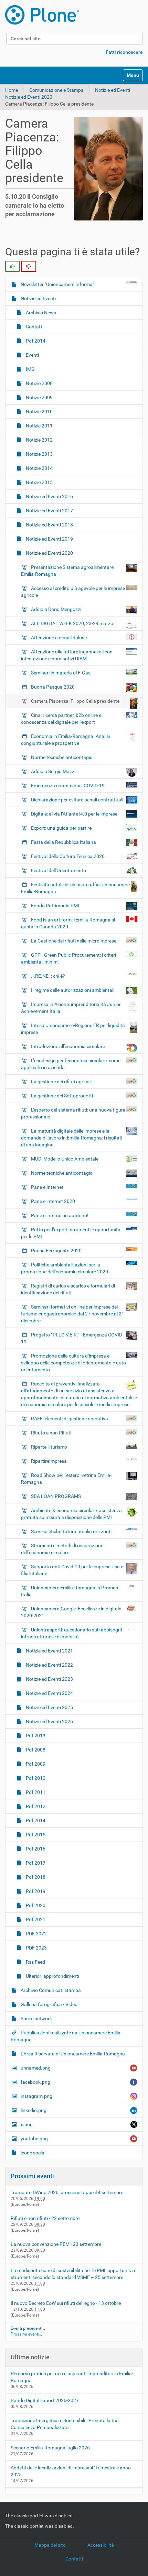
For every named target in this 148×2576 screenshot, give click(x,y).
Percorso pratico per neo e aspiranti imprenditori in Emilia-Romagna (72, 2377)
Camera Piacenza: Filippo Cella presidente (75, 701)
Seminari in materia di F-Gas (61, 673)
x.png (27, 2124)
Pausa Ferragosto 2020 (56, 1251)
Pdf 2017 (35, 1863)
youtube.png (34, 2139)
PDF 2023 (36, 1948)
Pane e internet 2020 (53, 1201)
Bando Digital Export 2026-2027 (45, 2400)
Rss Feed (35, 1962)
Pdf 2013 (35, 1736)
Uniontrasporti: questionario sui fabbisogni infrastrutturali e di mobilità (71, 1633)
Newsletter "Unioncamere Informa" (57, 284)
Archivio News (40, 313)
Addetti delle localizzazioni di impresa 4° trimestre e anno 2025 (71, 2471)
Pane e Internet (47, 1187)
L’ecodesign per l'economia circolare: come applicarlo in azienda (71, 1064)
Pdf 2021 (35, 1919)
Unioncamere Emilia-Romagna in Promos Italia (70, 1591)
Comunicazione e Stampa (56, 90)
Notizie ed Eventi (113, 90)
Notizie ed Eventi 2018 (49, 525)
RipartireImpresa (49, 1461)
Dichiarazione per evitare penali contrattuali (77, 800)
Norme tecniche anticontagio (61, 757)
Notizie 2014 (39, 468)
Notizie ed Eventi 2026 (49, 1721)
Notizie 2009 (39, 397)
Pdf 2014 (35, 341)
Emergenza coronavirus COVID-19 (68, 786)
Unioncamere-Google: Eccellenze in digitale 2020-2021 (71, 1612)
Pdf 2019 (35, 1891)
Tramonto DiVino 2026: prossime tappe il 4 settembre (67, 2192)
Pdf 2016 (35, 1849)
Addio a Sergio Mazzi (53, 771)
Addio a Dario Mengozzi (56, 609)
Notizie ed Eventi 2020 (29, 97)
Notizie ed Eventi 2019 (49, 539)
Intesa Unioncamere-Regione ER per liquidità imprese (73, 1029)
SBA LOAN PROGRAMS (56, 1496)
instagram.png (36, 2096)
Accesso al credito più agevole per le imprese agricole (73, 592)
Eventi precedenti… (28, 2328)
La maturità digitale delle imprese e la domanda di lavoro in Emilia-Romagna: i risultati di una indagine (72, 1138)
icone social (33, 2153)
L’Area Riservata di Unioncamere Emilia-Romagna (72, 2054)
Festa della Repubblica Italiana (64, 842)
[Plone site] (42, 15)
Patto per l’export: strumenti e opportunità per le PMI (71, 1233)
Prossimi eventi (32, 2176)
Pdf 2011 (35, 1792)
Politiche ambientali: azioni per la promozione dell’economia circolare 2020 (65, 1268)
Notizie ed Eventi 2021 (49, 1651)
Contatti (34, 327)
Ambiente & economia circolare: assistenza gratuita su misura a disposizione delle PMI (71, 1514)
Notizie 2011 (39, 426)
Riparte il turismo (49, 1447)
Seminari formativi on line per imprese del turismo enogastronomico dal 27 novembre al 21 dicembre (73, 1314)
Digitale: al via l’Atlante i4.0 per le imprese (74, 814)
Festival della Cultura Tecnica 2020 (68, 856)
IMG (30, 369)
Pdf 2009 (35, 1764)
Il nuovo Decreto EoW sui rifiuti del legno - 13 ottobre (66, 2303)
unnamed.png (36, 2068)
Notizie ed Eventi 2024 (49, 1693)
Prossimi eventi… (26, 2334)
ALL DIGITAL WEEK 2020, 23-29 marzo (72, 623)
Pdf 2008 (35, 1750)
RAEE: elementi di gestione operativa (70, 1419)
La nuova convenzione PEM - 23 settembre (56, 2244)
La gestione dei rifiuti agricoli (61, 1082)
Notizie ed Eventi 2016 (49, 496)
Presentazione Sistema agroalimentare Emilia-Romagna (67, 571)
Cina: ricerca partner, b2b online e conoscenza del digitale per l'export (61, 719)
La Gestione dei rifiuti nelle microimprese (74, 941)
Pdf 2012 (35, 1806)
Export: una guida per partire (61, 828)
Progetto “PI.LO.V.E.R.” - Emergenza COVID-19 (72, 1338)
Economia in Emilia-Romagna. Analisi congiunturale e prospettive (65, 740)
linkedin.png (34, 2110)
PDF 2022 (36, 1934)
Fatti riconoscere (124, 52)
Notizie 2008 (39, 383)
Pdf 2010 (35, 1778)
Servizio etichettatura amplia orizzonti (71, 1531)
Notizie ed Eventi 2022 (49, 1665)
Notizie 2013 (39, 454)
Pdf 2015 (35, 1835)
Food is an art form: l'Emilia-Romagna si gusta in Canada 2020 (68, 923)
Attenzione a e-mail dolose (59, 638)
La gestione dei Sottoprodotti (62, 1096)
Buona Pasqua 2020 (53, 687)
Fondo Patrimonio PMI (55, 906)
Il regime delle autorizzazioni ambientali (73, 990)
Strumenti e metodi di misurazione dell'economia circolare (62, 1549)
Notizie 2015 (39, 482)
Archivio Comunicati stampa (50, 1990)
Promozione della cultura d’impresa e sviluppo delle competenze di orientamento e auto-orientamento (74, 1363)
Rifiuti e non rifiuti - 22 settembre (45, 2218)
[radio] (13, 266)
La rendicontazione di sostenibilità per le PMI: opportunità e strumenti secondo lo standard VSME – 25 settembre (73, 2274)
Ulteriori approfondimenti (52, 1976)
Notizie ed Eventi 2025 (49, 1707)
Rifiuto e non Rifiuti (51, 1433)
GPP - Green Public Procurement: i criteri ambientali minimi (68, 958)
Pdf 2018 (35, 1877)
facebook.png (35, 2082)
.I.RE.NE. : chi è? (48, 976)
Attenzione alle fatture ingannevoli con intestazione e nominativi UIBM (67, 655)
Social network (36, 2019)
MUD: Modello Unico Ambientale (65, 1159)
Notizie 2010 (39, 412)
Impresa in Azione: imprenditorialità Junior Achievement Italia (71, 1008)
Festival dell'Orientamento (59, 870)
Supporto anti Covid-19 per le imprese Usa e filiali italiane (72, 1570)
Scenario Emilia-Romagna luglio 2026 (50, 2448)
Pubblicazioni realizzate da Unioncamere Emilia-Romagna (66, 2036)
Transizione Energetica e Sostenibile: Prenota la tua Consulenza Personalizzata (65, 2424)
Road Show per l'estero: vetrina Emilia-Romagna (66, 1479)
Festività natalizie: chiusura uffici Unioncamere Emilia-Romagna (75, 888)
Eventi (32, 355)
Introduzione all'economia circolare (68, 1046)
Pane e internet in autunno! (60, 1215)
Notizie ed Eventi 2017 (49, 511)
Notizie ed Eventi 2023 (49, 1679)
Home (12, 90)
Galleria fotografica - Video (49, 2004)
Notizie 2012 (39, 440)
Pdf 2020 (35, 1905)
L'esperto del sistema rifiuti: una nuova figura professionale (73, 1113)
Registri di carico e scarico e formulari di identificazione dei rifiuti (68, 1289)
